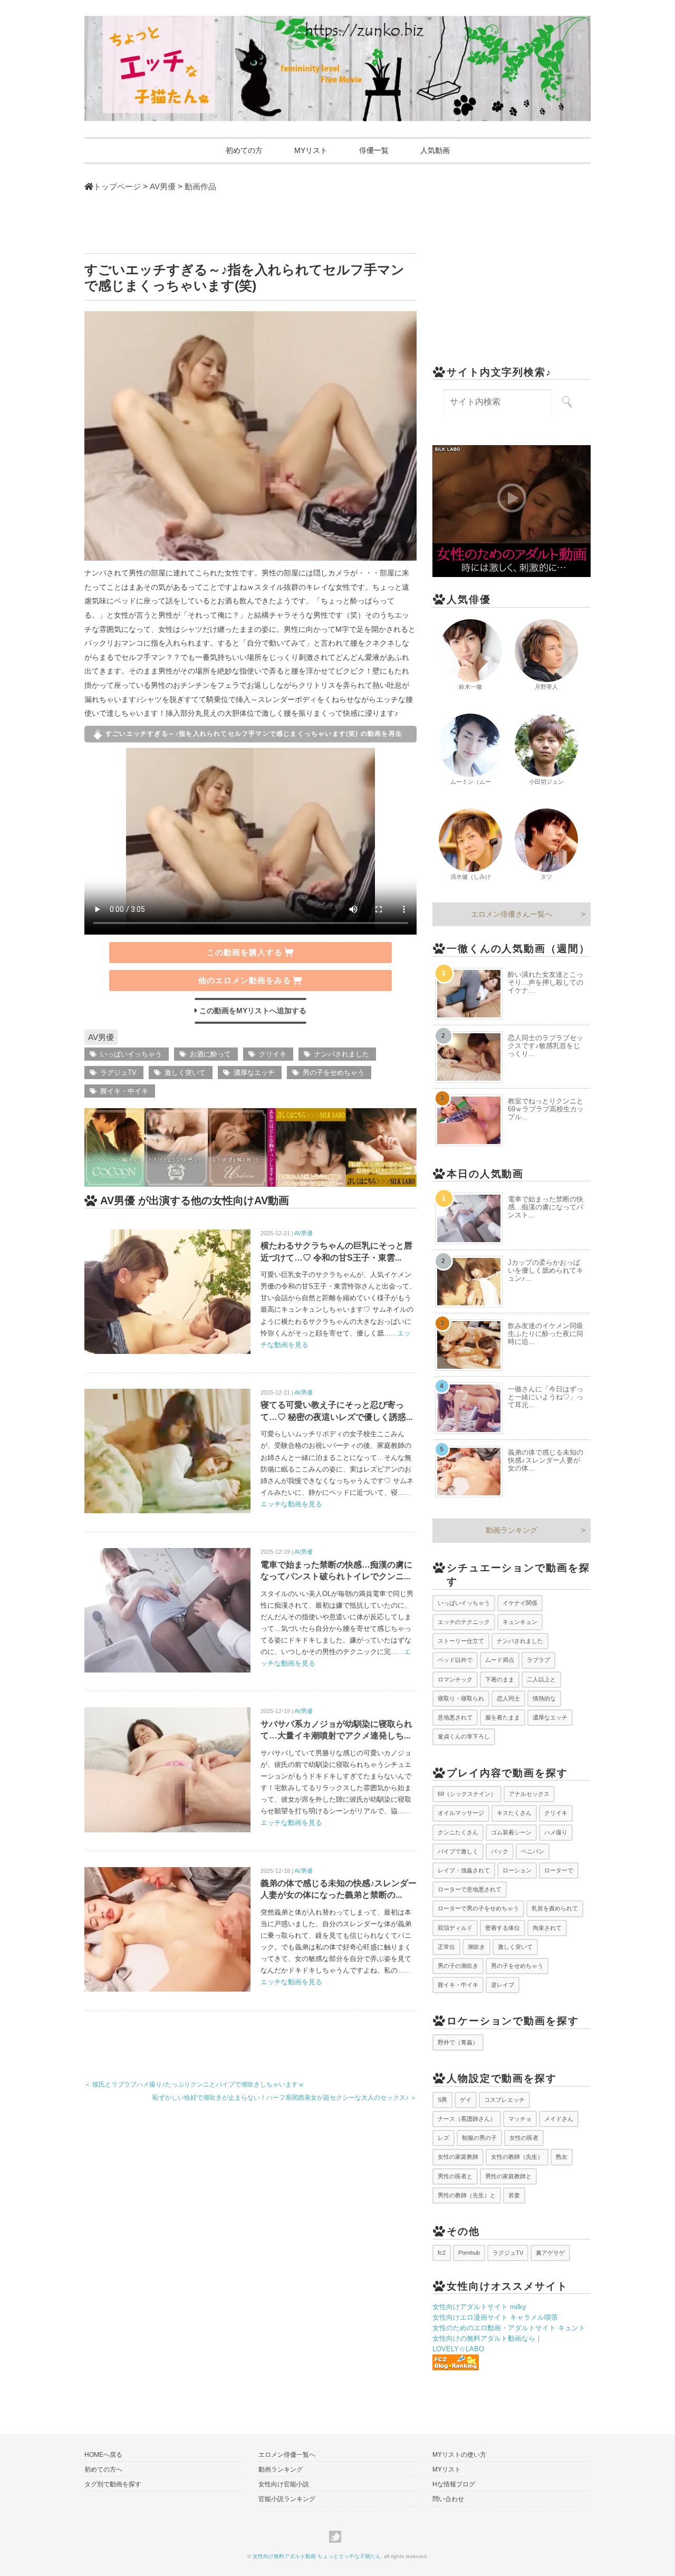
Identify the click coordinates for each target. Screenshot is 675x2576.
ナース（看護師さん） (467, 2119)
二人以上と (541, 1679)
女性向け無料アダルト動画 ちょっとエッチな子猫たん (317, 2556)
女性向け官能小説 (284, 2484)
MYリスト (311, 150)
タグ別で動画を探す (113, 2484)
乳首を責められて (555, 1908)
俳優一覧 (374, 150)
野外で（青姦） (458, 2042)
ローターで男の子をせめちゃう (478, 1908)
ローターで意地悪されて (470, 1889)
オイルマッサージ (461, 1813)
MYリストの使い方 (459, 2455)
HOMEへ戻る (103, 2455)
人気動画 (435, 150)
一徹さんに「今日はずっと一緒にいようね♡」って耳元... (546, 1397)
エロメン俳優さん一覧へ (512, 914)
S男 (442, 2100)
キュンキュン (520, 1622)
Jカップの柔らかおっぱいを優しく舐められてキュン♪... (546, 1270)
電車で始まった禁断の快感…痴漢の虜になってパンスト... (546, 1207)
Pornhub (469, 2253)
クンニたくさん (458, 1832)
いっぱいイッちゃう (131, 1054)
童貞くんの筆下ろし (464, 1736)
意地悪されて (455, 1717)
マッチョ (520, 2119)
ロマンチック (455, 1679)
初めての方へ (103, 2469)
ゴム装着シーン (511, 1832)
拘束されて (547, 1928)
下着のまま (500, 1679)
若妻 (514, 2195)
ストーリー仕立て (461, 1641)
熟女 (562, 2157)
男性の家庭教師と (508, 2176)
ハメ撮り (556, 1832)
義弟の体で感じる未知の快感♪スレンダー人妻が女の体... (546, 1460)
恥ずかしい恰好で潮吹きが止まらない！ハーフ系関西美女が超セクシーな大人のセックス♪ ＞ (285, 2098)
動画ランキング (512, 1530)
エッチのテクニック (464, 1622)
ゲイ (466, 2100)
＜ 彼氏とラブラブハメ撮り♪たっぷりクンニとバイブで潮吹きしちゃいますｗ (194, 2084)
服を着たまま (503, 1717)
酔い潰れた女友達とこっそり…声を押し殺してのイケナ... (546, 982)
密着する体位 (503, 1928)
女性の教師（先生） (517, 2157)
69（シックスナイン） (467, 1794)
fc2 (442, 2253)
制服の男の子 (479, 2138)
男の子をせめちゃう (334, 1073)
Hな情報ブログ (454, 2484)
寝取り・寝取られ (461, 1698)
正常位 (446, 1947)
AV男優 (101, 1037)
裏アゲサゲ (550, 2253)
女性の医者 (524, 2138)
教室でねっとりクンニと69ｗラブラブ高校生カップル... (546, 1109)
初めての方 (244, 150)
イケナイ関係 (520, 1603)
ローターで (559, 1870)
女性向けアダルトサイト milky (479, 2307)
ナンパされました (342, 1054)
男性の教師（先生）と (467, 2195)
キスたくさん (514, 1813)
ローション (517, 1870)
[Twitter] (338, 2537)
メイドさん (559, 2119)
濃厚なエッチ (254, 1073)
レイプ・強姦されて (464, 1870)
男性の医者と (455, 2176)
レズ (443, 2138)
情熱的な (544, 1698)
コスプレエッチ (504, 2100)
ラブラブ (538, 1660)
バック (500, 1851)
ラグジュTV (118, 1073)
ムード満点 (500, 1660)
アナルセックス (529, 1794)
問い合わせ (448, 2499)
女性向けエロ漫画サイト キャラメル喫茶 (495, 2317)
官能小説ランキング (287, 2499)
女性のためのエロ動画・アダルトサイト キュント (509, 2328)
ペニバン (533, 1851)
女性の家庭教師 (458, 2157)
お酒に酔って (210, 1054)
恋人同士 (508, 1698)
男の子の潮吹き (458, 1966)
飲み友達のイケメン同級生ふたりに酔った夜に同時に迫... (546, 1334)
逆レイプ (503, 1985)
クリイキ (273, 1054)
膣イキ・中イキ (124, 1091)
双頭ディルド (455, 1928)
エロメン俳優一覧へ (287, 2455)
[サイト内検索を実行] (567, 402)
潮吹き (476, 1947)
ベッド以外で (455, 1660)
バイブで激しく (458, 1851)
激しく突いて (185, 1073)
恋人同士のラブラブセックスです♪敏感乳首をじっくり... (546, 1046)
